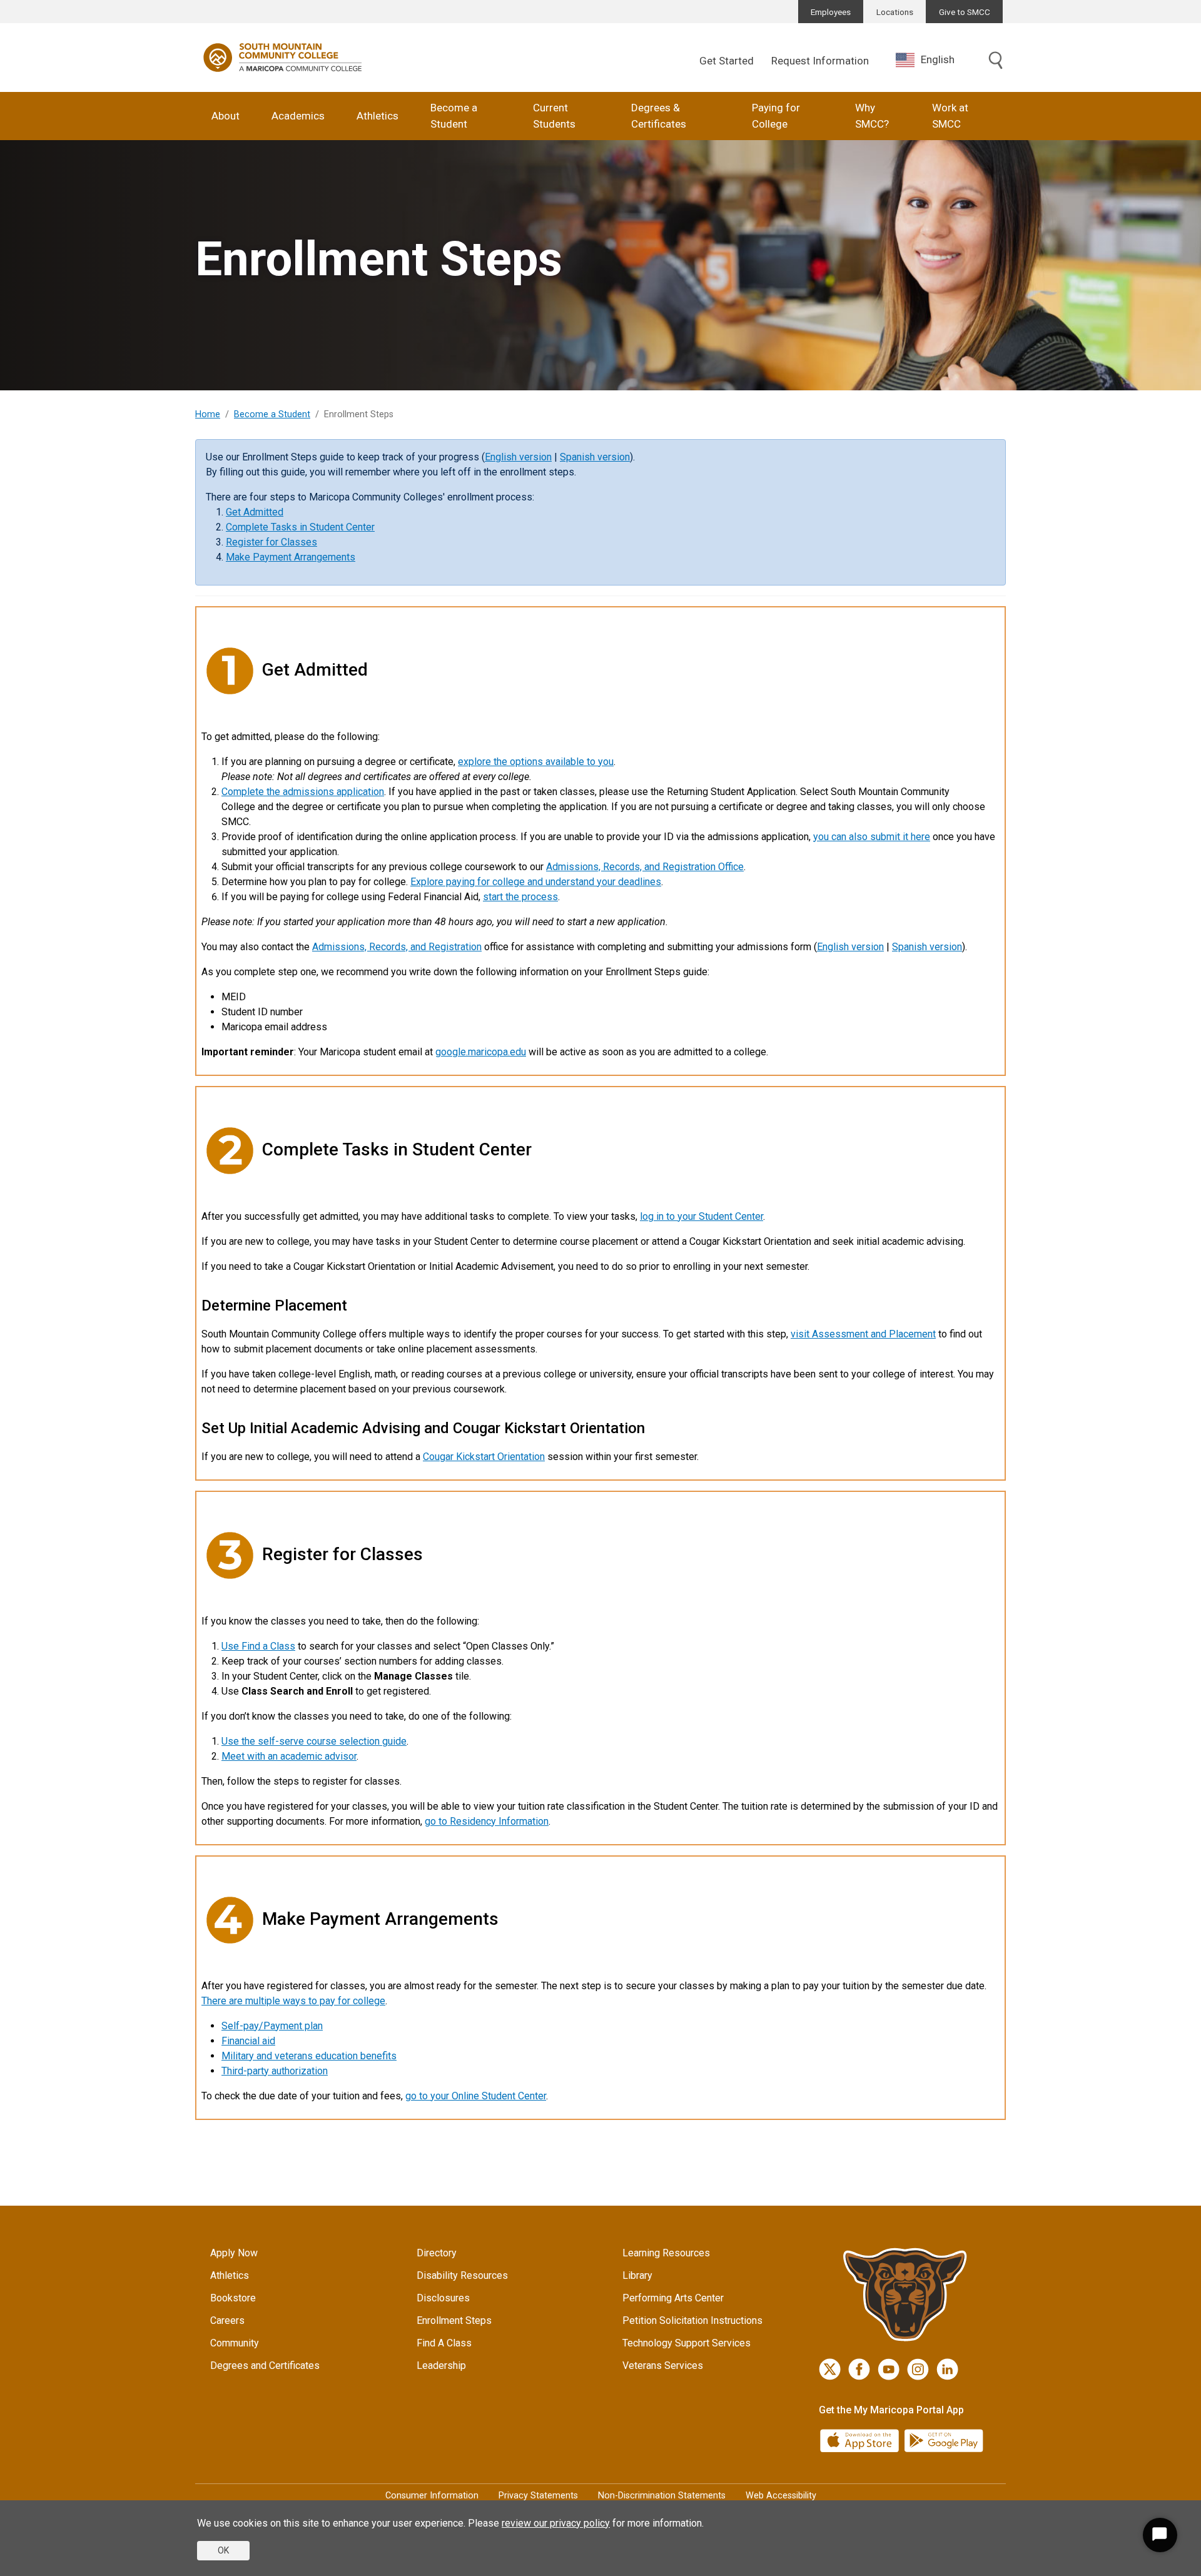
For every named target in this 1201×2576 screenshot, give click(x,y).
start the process (520, 897)
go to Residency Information (487, 1821)
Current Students (554, 116)
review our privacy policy (556, 2523)
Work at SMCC (950, 116)
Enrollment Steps (454, 2320)
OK (223, 2550)
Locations (895, 12)
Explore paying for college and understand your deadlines (536, 882)
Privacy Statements (538, 2496)
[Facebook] (859, 2369)
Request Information (820, 61)
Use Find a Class (258, 1646)
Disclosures (443, 2298)
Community (235, 2343)
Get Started (727, 61)
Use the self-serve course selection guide (314, 1741)
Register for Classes (271, 542)
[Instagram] (918, 2369)
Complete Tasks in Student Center (300, 527)
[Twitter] (830, 2369)
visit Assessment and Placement (863, 1334)
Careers (227, 2320)
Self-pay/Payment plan (272, 2026)
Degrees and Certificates (265, 2366)
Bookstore (233, 2298)
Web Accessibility (781, 2496)
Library (637, 2275)
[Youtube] (889, 2369)
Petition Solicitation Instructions (692, 2320)
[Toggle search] (996, 61)
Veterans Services (663, 2366)
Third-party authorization (275, 2071)
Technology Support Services (687, 2343)
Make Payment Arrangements (291, 557)
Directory (437, 2253)
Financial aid (248, 2041)
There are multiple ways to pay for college (293, 2001)
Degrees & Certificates (659, 116)
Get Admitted (255, 512)
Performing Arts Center (673, 2298)
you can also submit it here (872, 837)
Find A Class (444, 2343)
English (938, 59)
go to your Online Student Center (476, 2096)
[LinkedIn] (947, 2369)
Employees (831, 12)
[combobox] (935, 60)
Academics (298, 116)
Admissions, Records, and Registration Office (645, 867)
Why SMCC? (872, 116)
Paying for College (776, 116)
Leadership (441, 2366)
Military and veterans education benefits (309, 2056)
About (226, 116)
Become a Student (454, 116)
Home (208, 414)
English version (518, 457)
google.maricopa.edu (481, 1052)
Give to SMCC (965, 12)
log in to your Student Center (702, 1216)
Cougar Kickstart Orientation (484, 1457)
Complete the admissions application (303, 792)
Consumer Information (432, 2496)
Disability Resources (462, 2275)
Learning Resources (666, 2253)
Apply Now (234, 2253)
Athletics (378, 116)
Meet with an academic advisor (289, 1756)
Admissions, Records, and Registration (397, 947)
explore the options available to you (536, 762)
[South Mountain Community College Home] (283, 58)
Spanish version (595, 457)
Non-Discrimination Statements (662, 2496)
